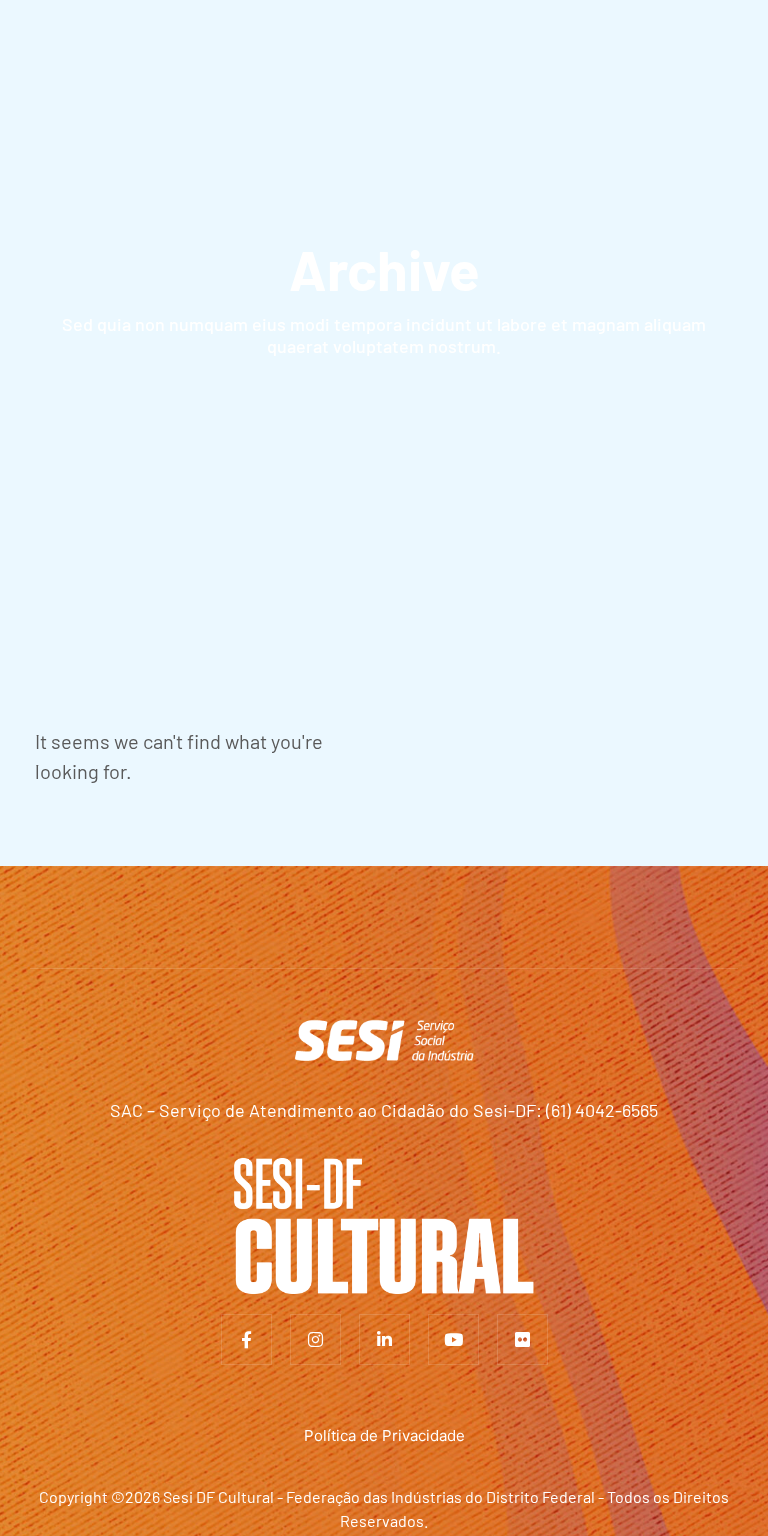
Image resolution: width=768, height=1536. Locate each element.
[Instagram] (315, 1339)
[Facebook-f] (246, 1339)
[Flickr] (522, 1339)
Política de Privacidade (384, 1435)
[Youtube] (453, 1339)
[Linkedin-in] (384, 1339)
